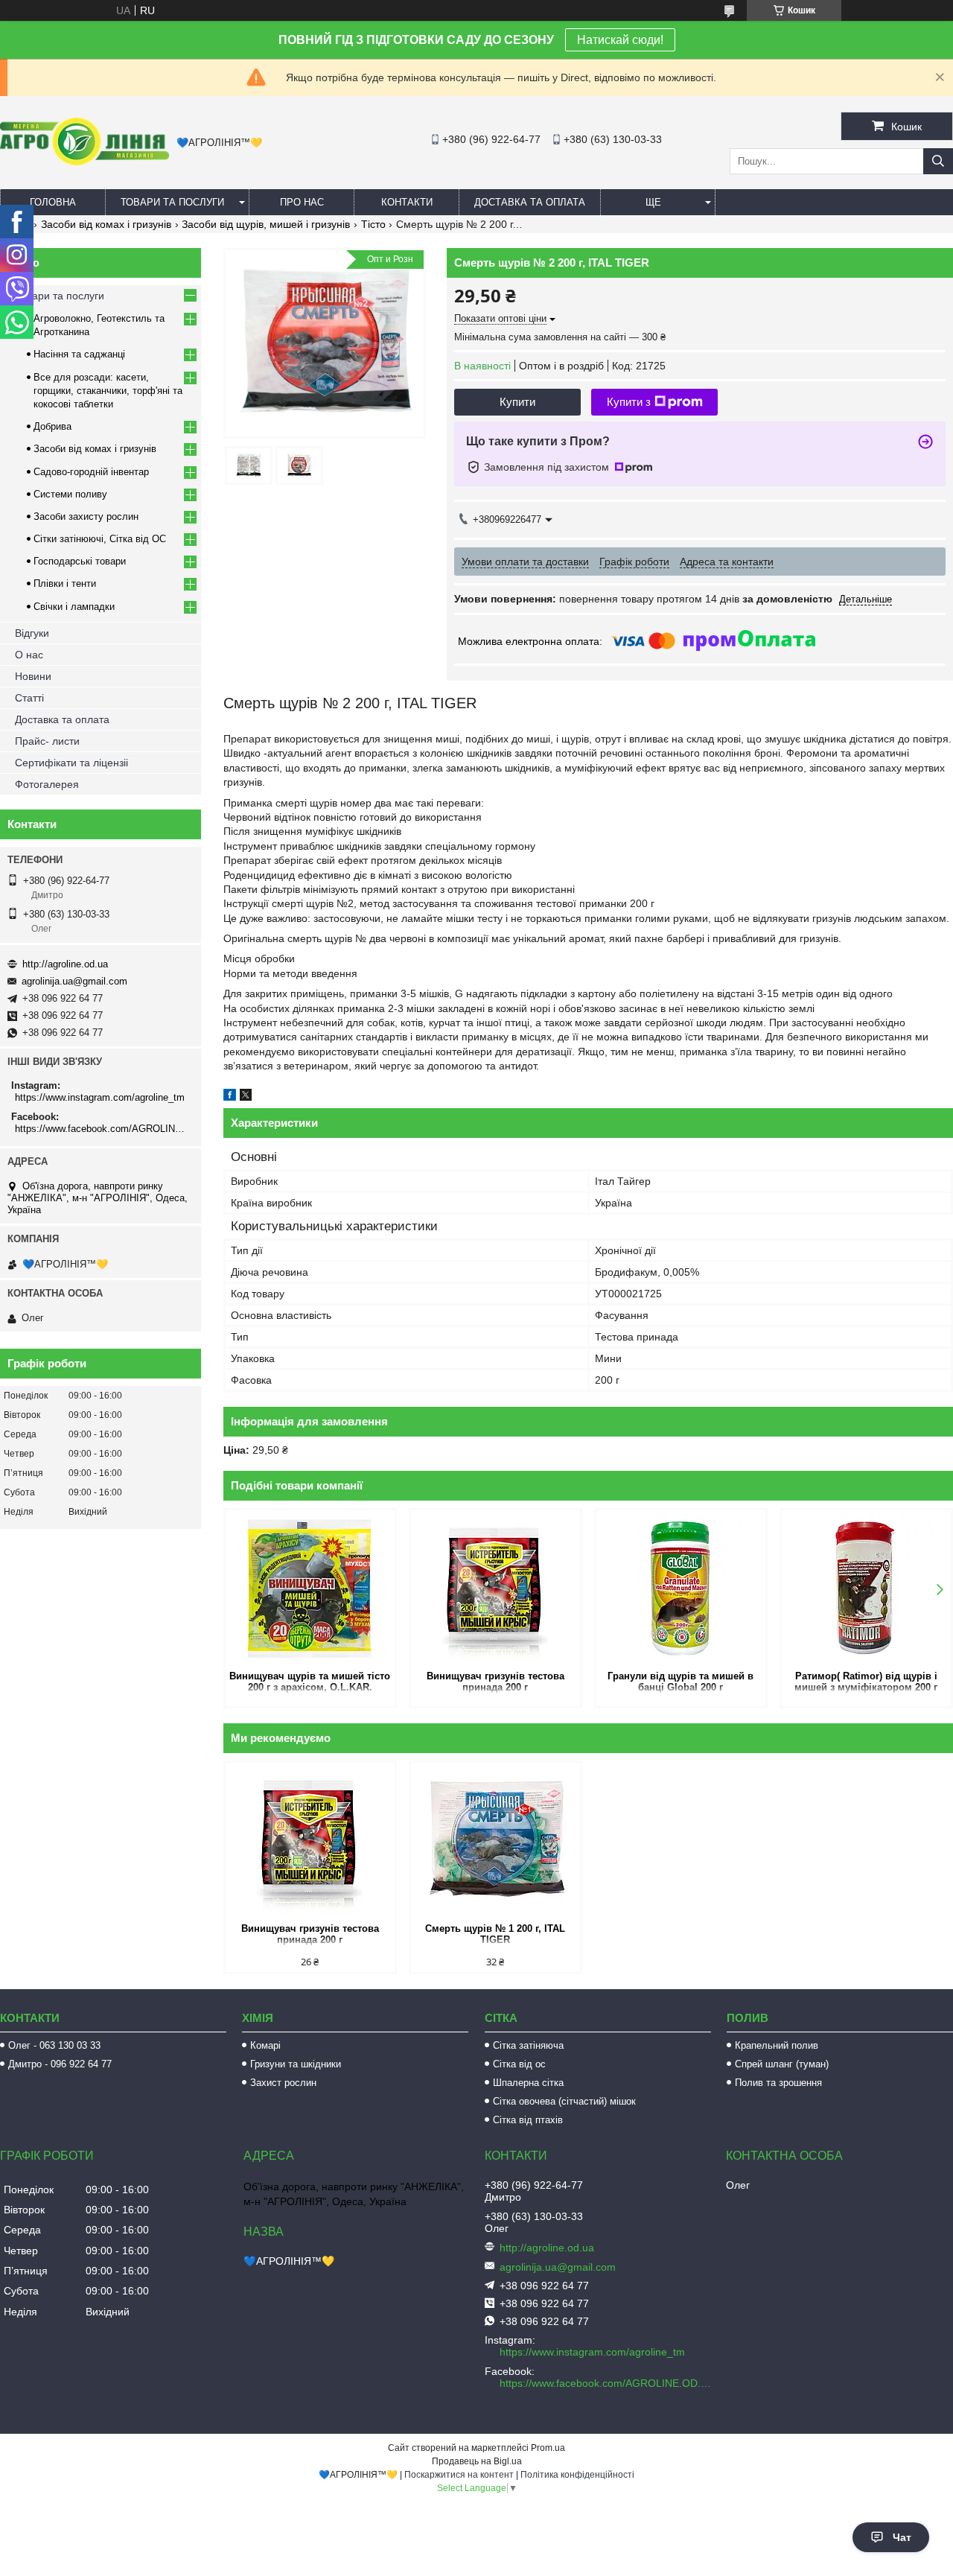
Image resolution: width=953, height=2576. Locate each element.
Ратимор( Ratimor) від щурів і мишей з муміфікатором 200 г (866, 1682)
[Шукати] (938, 161)
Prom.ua (548, 2448)
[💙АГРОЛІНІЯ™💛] (85, 162)
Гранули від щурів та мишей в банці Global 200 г (681, 1682)
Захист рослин (283, 2083)
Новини (33, 676)
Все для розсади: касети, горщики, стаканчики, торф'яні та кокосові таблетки (108, 391)
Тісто (373, 224)
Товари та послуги (172, 202)
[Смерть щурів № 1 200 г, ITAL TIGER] (495, 1841)
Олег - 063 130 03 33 (54, 2045)
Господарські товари (80, 561)
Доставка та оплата (530, 202)
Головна (53, 202)
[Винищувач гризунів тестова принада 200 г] (495, 1588)
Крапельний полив (777, 2045)
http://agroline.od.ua (65, 964)
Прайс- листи (47, 741)
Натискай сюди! (620, 40)
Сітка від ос (519, 2064)
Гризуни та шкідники (296, 2064)
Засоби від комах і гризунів (106, 224)
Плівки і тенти (65, 583)
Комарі (265, 2045)
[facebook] (230, 1097)
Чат (902, 2537)
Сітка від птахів (528, 2120)
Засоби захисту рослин (86, 516)
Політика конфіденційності (577, 2475)
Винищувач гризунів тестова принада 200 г (495, 1682)
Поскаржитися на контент (459, 2475)
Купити (517, 402)
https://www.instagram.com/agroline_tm (100, 1097)
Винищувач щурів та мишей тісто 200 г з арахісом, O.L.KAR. (310, 1682)
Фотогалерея (47, 784)
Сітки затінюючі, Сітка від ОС (100, 539)
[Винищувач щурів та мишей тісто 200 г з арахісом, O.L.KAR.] (310, 1588)
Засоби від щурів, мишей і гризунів (266, 224)
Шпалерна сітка (528, 2083)
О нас (29, 655)
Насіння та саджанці (79, 354)
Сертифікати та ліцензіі (71, 763)
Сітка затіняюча (528, 2045)
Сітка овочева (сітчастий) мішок (564, 2101)
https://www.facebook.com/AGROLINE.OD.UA (102, 1129)
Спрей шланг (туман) (782, 2064)
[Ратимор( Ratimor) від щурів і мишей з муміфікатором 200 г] (866, 1588)
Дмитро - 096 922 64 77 (60, 2064)
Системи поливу (70, 494)
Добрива (52, 426)
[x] (246, 1097)
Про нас (302, 202)
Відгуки (32, 633)
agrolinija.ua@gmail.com (74, 981)
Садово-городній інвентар (91, 472)
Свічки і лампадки (74, 607)
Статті (29, 698)
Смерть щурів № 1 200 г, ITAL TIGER (495, 1934)
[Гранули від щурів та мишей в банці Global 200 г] (681, 1588)
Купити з (629, 402)
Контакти (407, 202)
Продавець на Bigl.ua (477, 2461)
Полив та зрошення (778, 2083)
